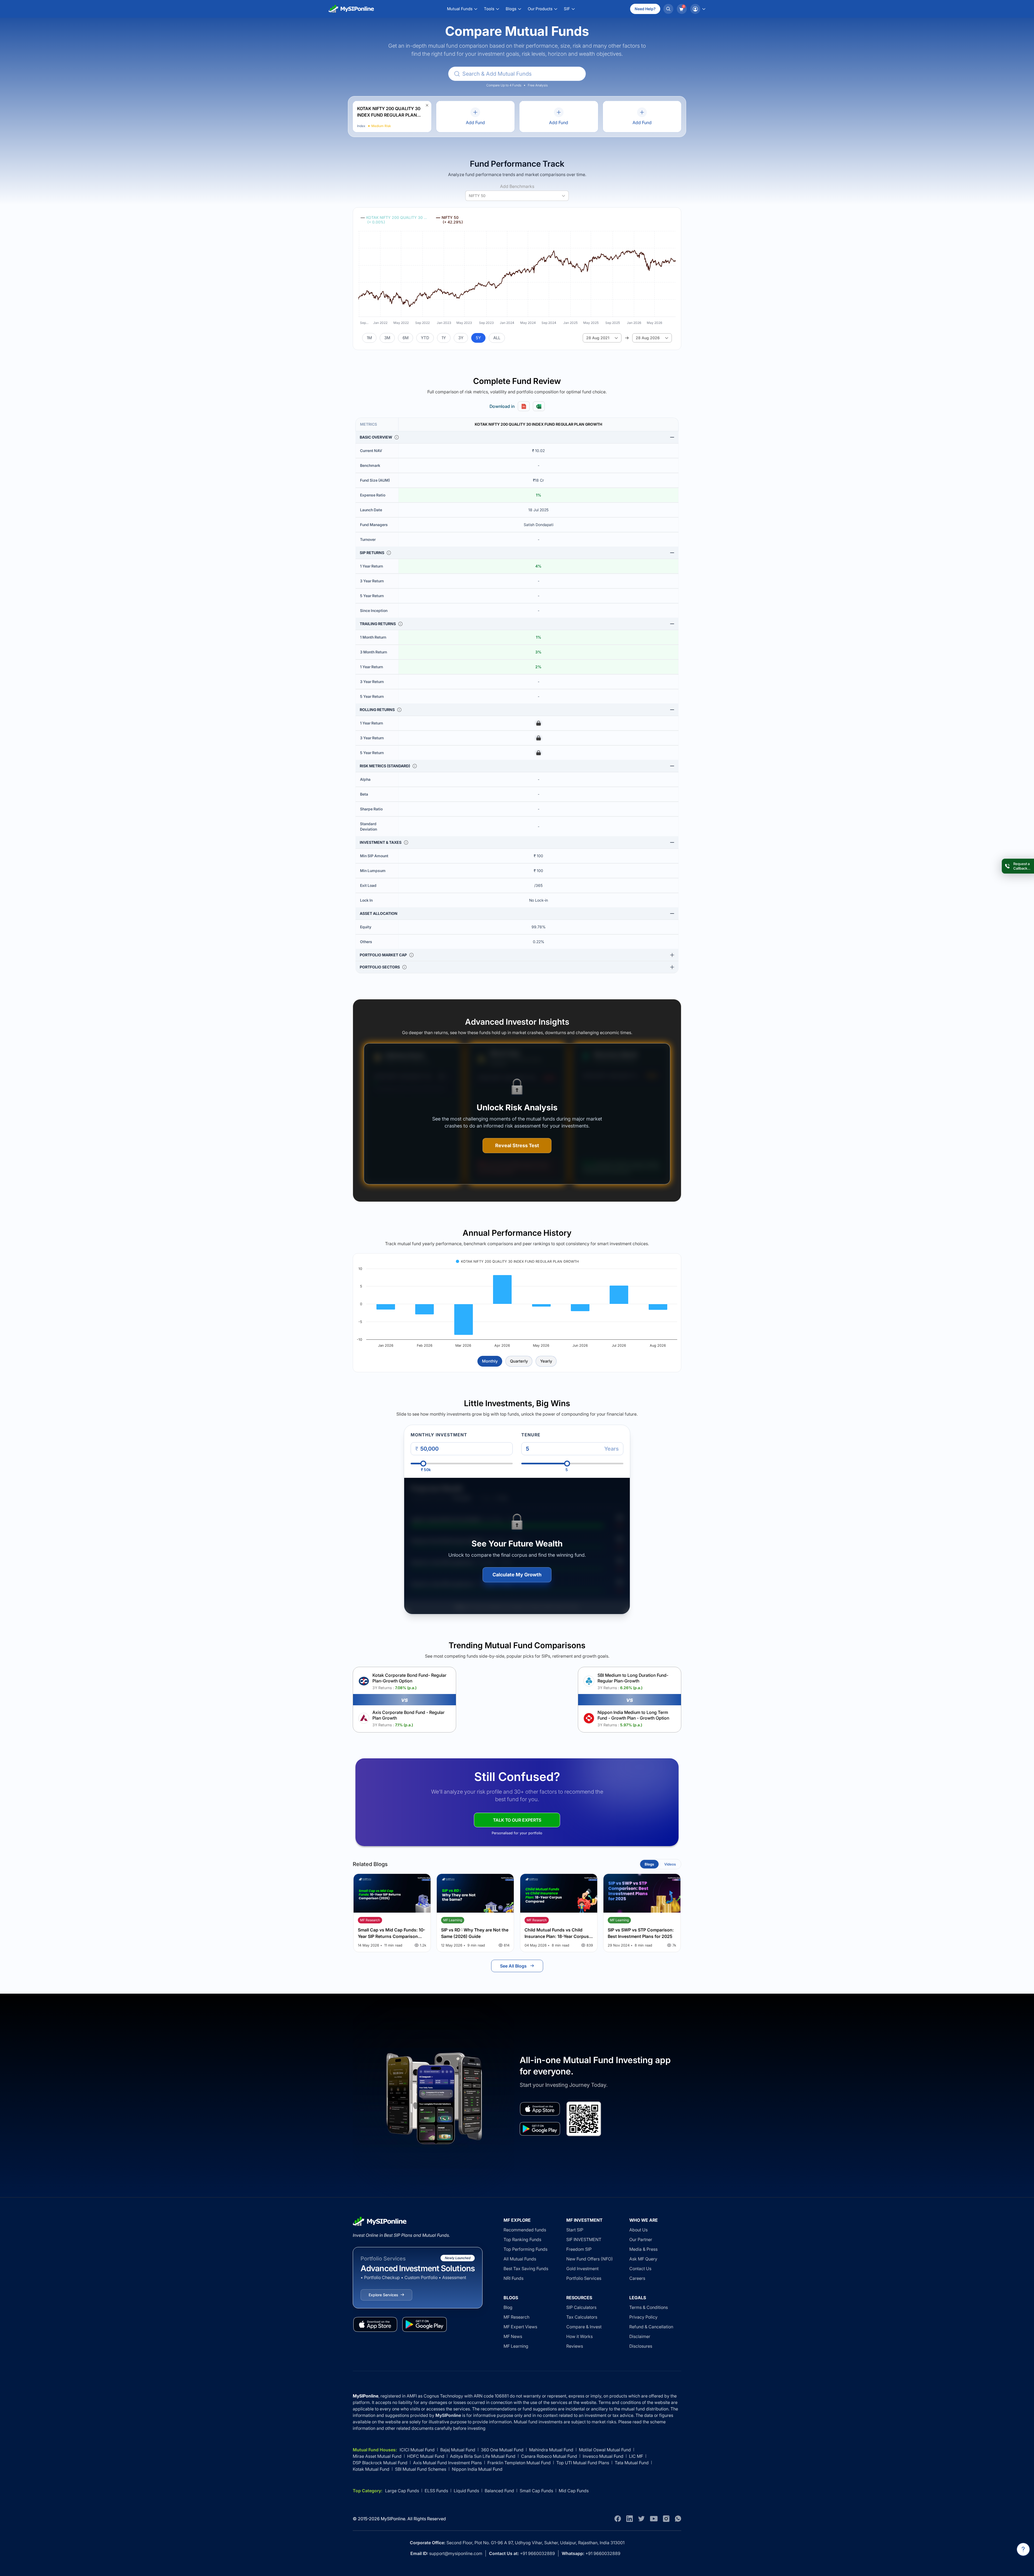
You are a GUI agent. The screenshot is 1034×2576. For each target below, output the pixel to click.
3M (387, 338)
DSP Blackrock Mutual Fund (380, 2463)
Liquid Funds (466, 2491)
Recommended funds (525, 2230)
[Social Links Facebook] (618, 2519)
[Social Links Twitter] (641, 2519)
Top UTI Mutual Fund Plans (583, 2463)
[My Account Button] (698, 9)
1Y (444, 338)
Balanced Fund (499, 2491)
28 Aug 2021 (598, 338)
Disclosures (641, 2346)
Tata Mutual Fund (632, 2463)
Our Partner (641, 2239)
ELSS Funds (436, 2491)
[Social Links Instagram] (666, 2519)
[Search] (668, 9)
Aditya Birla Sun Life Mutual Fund (483, 2456)
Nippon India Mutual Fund (477, 2469)
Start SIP (575, 2230)
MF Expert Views (520, 2327)
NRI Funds (513, 2278)
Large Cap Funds (402, 2491)
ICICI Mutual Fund (417, 2450)
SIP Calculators (581, 2307)
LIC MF (636, 2456)
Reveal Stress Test (517, 1145)
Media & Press (643, 2249)
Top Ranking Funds (522, 2239)
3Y (461, 338)
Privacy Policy (643, 2317)
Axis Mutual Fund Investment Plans (447, 2463)
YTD (425, 338)
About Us (638, 2230)
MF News (513, 2336)
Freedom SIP (579, 2249)
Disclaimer (640, 2336)
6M (406, 338)
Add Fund (475, 122)
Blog (508, 2307)
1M (369, 338)
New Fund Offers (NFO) (590, 2259)
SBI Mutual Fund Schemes (421, 2469)
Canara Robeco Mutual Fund (549, 2456)
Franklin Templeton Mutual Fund (519, 2463)
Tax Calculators (582, 2317)
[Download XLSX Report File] (539, 406)
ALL (497, 338)
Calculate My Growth (517, 1575)
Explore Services (383, 2295)
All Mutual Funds (520, 2259)
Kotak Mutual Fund (371, 2469)
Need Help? (645, 9)
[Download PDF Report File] (524, 406)
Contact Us (640, 2269)
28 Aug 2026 (648, 338)
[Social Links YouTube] (654, 2519)
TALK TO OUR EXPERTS (517, 1820)
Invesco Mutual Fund (603, 2456)
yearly (546, 1361)
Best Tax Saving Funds (526, 2269)
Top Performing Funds (525, 2249)
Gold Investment (582, 2269)
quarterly (519, 1361)
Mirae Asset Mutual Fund (377, 2456)
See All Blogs (513, 1966)
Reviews (575, 2346)
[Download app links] (540, 2109)
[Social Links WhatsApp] (678, 2519)
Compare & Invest (584, 2327)
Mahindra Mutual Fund (551, 2450)
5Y (478, 338)
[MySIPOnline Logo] (351, 9)
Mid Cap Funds (574, 2491)
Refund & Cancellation (651, 2327)
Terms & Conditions (649, 2307)
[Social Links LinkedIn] (630, 2519)
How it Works (579, 2336)
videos (670, 1864)
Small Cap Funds (536, 2491)
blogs (649, 1864)
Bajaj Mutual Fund (458, 2450)
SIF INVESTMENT (584, 2239)
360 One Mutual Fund (502, 2450)
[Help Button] (1023, 2549)
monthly (490, 1361)
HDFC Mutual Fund (426, 2456)
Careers (637, 2278)
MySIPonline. (394, 2519)
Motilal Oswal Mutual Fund (605, 2450)
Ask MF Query (643, 2259)
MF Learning (516, 2346)
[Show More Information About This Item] (397, 437)
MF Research (516, 2317)
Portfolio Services (584, 2278)
